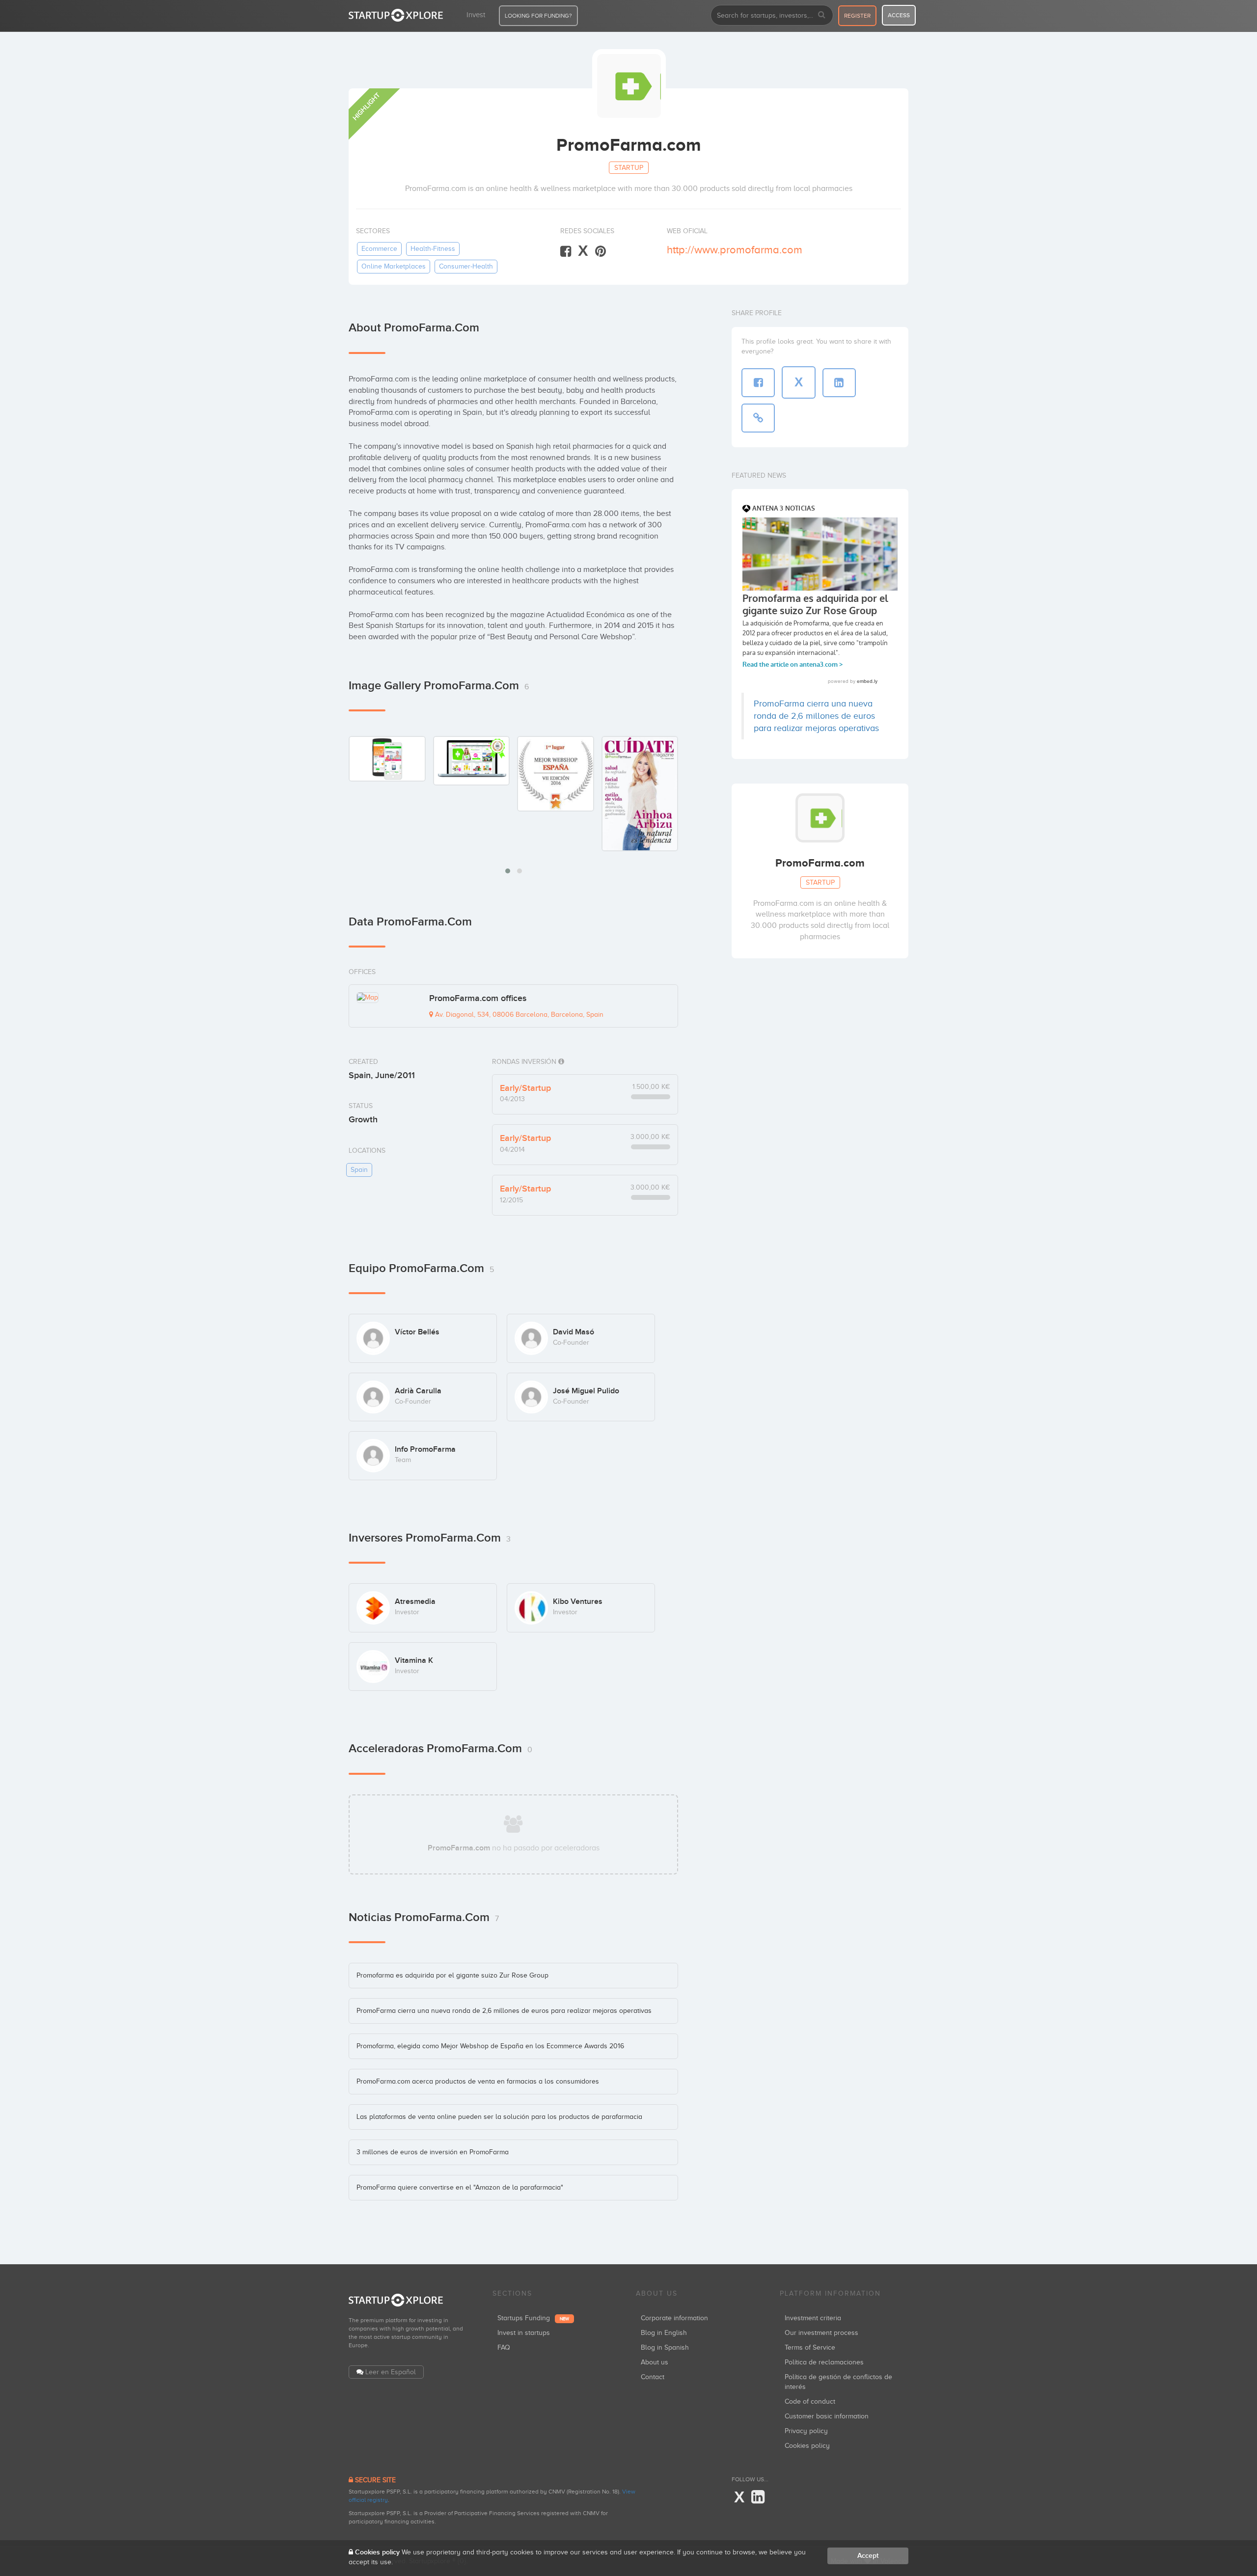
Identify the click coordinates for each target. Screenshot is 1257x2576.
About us (655, 2362)
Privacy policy (806, 2431)
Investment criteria (813, 2318)
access (899, 15)
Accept (868, 2556)
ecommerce (379, 249)
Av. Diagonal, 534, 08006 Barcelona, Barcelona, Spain (518, 1015)
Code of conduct (810, 2401)
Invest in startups (524, 2333)
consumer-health (466, 266)
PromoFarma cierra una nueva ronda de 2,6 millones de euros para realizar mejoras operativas (504, 2011)
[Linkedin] (758, 2497)
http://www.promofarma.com (735, 250)
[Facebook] (566, 252)
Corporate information (674, 2318)
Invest (476, 15)
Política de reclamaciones (824, 2362)
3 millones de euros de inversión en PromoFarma (433, 2152)
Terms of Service (810, 2347)
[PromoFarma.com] (387, 759)
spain (359, 1170)
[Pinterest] (601, 252)
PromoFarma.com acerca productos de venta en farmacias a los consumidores (478, 2081)
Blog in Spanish (665, 2347)
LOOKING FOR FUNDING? (538, 16)
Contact (653, 2377)
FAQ (504, 2347)
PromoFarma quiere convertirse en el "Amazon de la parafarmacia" (460, 2187)
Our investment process (821, 2333)
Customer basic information (827, 2416)
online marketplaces (394, 266)
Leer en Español (391, 2372)
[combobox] (772, 15)
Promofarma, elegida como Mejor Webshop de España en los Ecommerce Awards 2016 (490, 2046)
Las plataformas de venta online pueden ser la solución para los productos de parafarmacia (499, 2117)
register (857, 16)
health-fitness (433, 249)
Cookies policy (807, 2446)
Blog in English (664, 2333)
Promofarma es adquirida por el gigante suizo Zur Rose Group (452, 1975)
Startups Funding (533, 2318)
